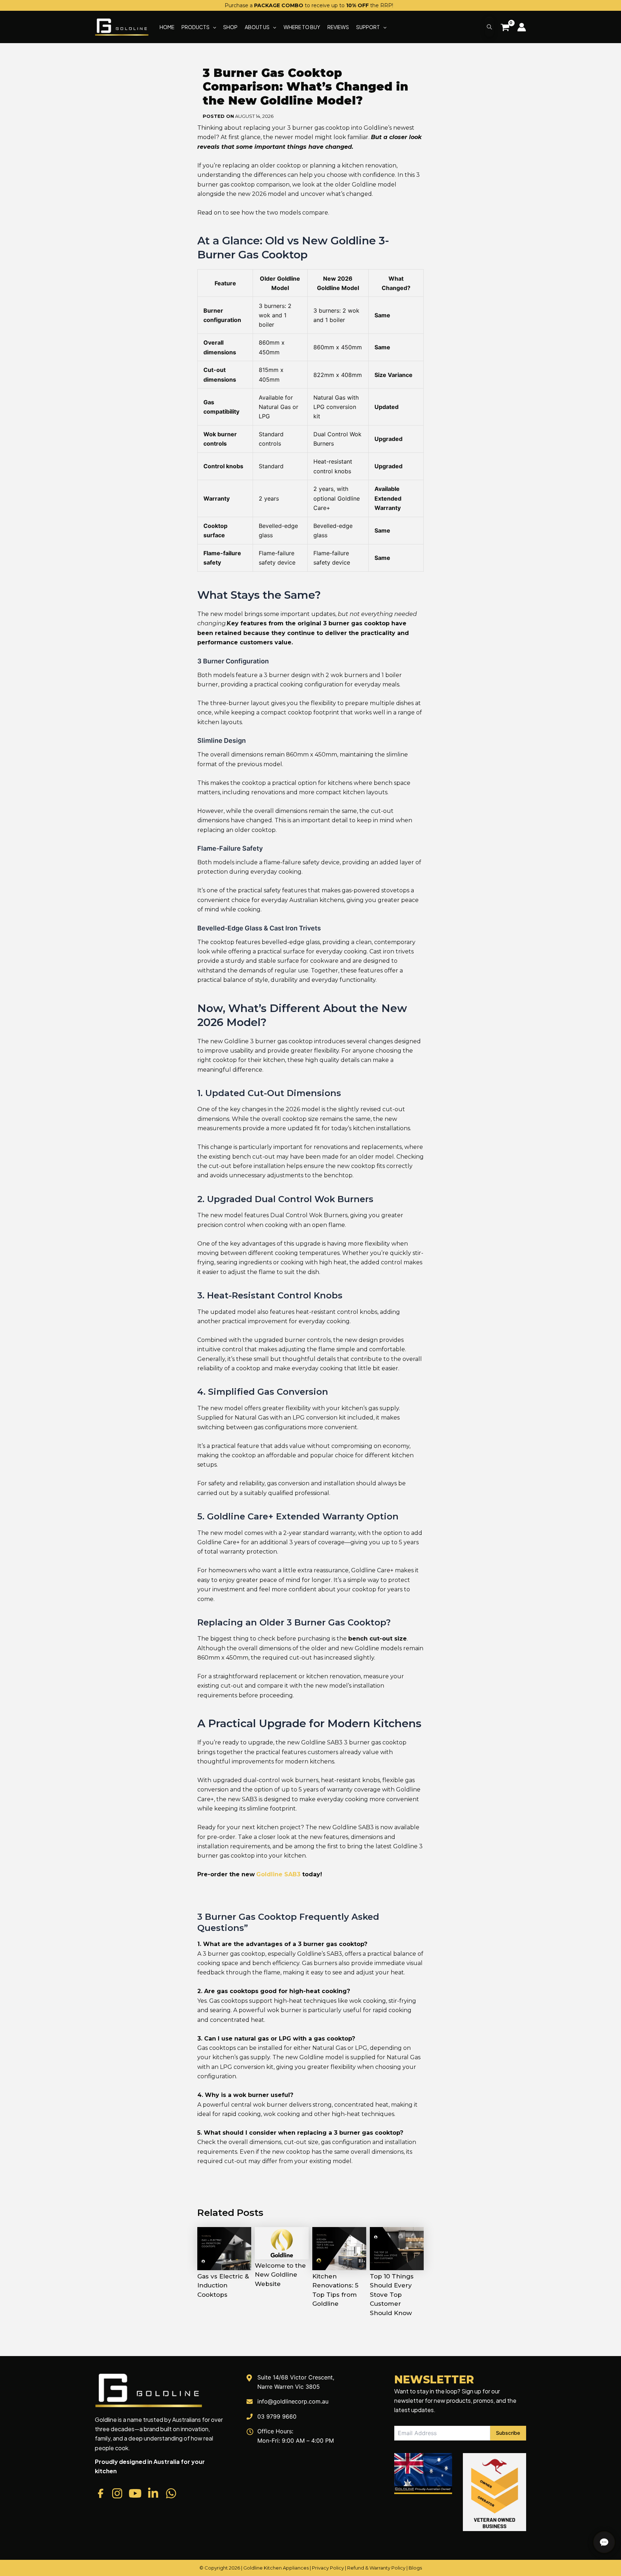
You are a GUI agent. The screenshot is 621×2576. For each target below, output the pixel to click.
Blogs (415, 2568)
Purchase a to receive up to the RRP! (309, 5)
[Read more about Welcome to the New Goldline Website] (282, 2242)
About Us (257, 27)
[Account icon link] (522, 27)
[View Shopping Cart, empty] (505, 28)
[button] (213, 27)
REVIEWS (338, 27)
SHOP (230, 27)
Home (167, 27)
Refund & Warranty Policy (376, 2568)
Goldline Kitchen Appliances (276, 2568)
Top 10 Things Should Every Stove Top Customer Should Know (392, 2295)
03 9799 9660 (277, 2416)
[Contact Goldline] (604, 2542)
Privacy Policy (328, 2568)
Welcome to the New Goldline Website (280, 2275)
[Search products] (489, 27)
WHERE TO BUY (302, 27)
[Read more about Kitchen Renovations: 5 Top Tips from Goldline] (339, 2248)
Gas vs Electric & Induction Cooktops (223, 2285)
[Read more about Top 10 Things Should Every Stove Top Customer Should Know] (397, 2248)
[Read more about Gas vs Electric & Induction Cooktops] (224, 2248)
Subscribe (508, 2433)
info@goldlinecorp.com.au (293, 2401)
